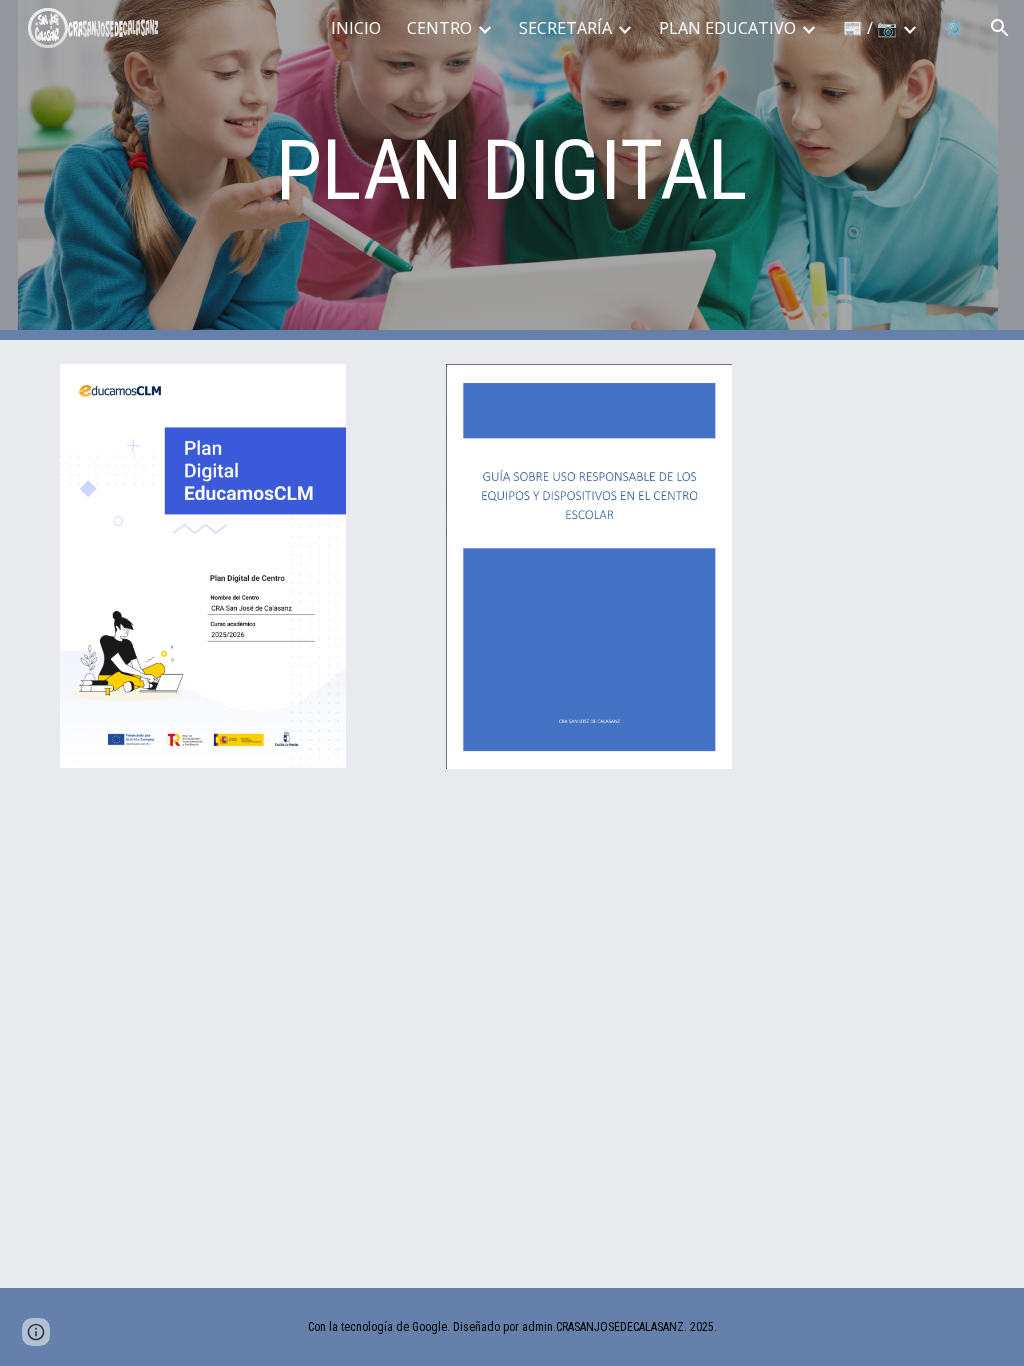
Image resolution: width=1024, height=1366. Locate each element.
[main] (511, 170)
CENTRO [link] (439, 28)
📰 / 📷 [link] (870, 28)
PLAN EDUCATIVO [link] (727, 28)
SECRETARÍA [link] (565, 28)
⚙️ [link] (954, 28)
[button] (1000, 28)
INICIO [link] (356, 28)
